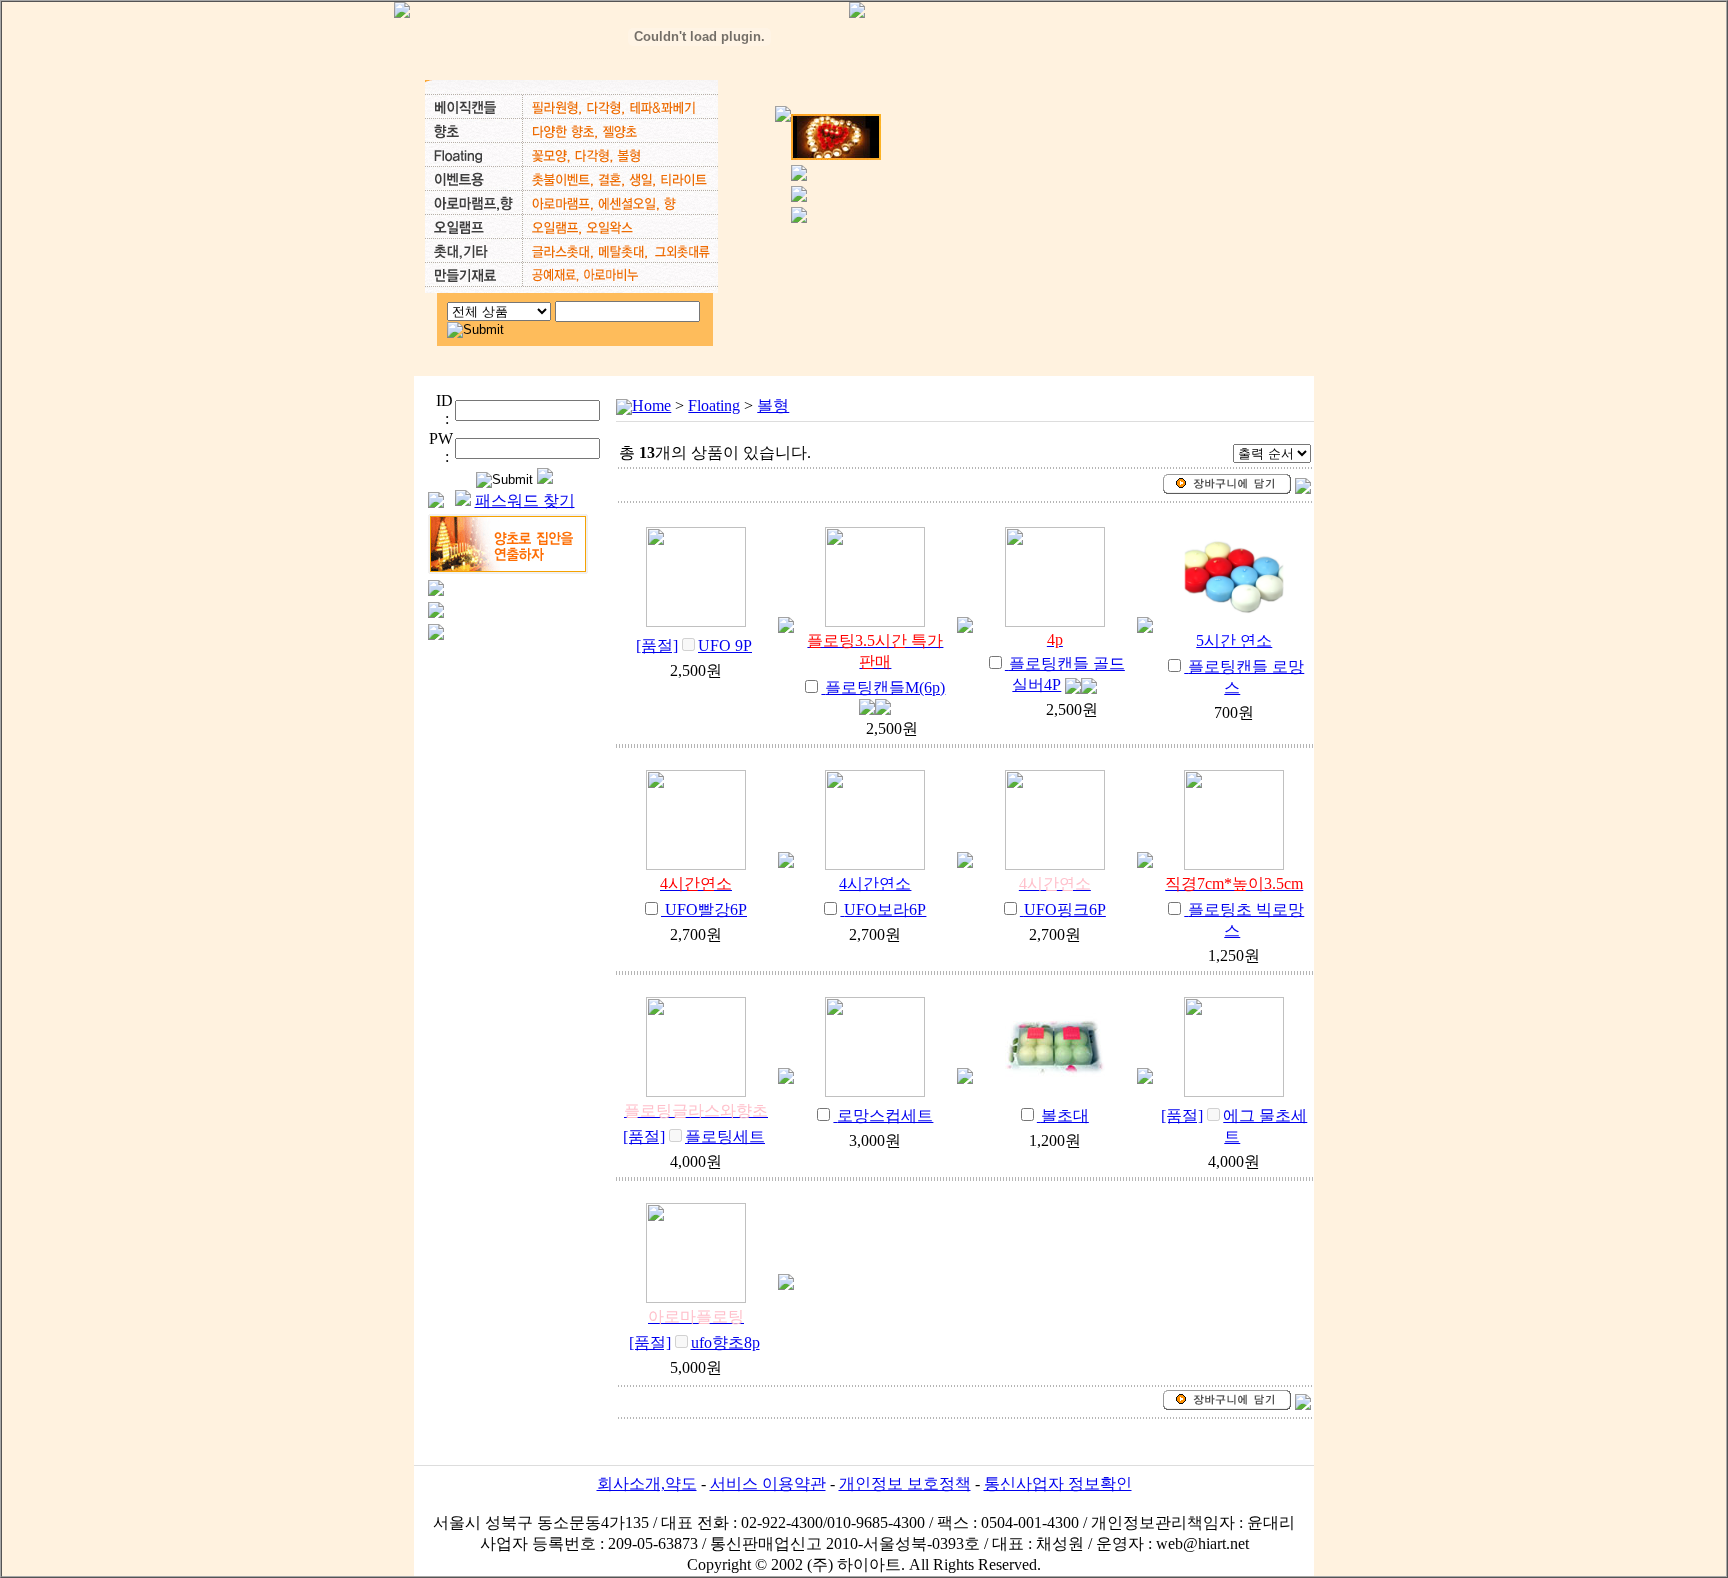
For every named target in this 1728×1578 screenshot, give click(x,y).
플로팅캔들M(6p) (885, 687)
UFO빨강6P (706, 909)
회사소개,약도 (647, 1483)
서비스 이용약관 (768, 1483)
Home (651, 405)
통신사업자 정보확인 (1058, 1483)
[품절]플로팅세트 (694, 1136)
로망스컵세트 (885, 1115)
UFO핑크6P (1065, 909)
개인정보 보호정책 (905, 1483)
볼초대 (1065, 1115)
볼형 (773, 405)
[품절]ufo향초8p (694, 1342)
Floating (714, 405)
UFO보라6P (885, 909)
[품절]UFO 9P (694, 645)
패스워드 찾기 (525, 500)
